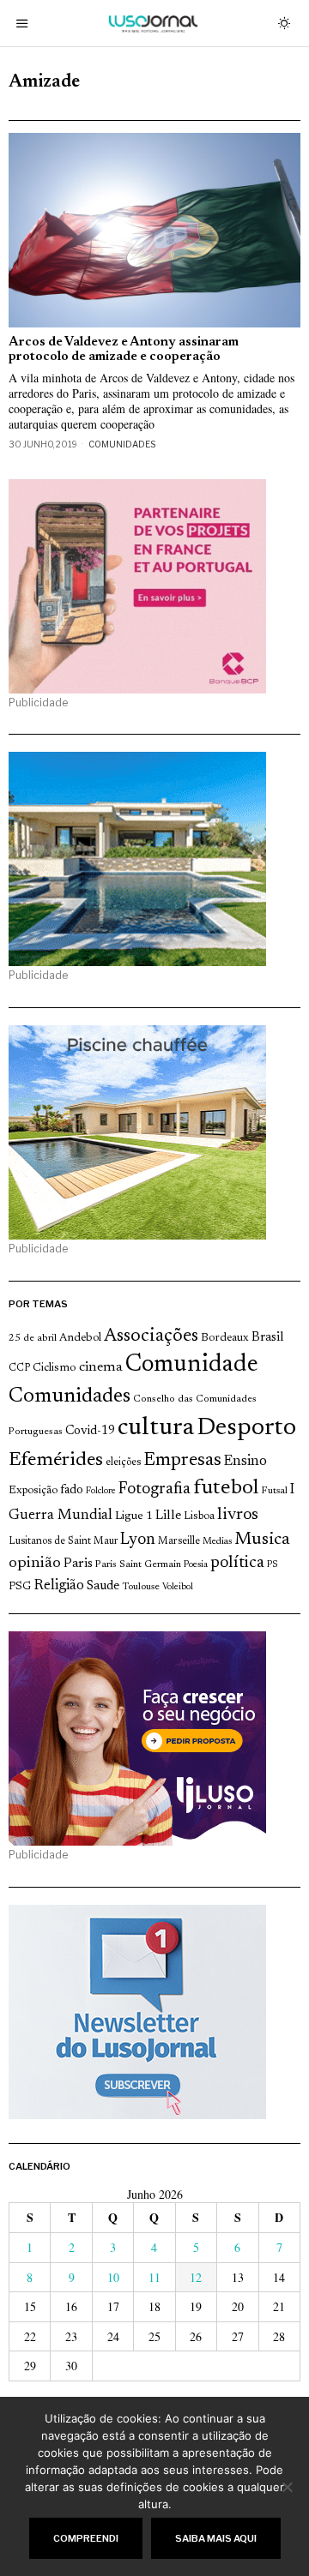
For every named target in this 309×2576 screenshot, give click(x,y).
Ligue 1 (134, 1516)
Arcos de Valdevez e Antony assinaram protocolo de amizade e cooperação (124, 350)
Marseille (179, 1541)
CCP (19, 1368)
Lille (168, 1516)
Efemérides (56, 1460)
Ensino (245, 1462)
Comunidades (122, 444)
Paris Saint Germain (138, 1564)
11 (154, 2277)
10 (113, 2277)
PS (273, 1565)
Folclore (101, 1491)
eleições (123, 1462)
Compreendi (86, 2538)
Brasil (268, 1338)
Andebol (80, 1338)
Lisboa (199, 1516)
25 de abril (33, 1338)
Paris (78, 1564)
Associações (151, 1336)
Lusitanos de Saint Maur (63, 1541)
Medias (217, 1542)
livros (238, 1515)
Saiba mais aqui (216, 2538)
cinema (101, 1367)
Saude (103, 1586)
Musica (262, 1540)
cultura (156, 1428)
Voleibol (178, 1587)
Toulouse (141, 1587)
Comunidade (192, 1365)
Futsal (274, 1491)
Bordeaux (225, 1338)
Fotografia (154, 1489)
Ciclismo (55, 1368)
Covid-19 (90, 1431)
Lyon (138, 1540)
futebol (226, 1489)
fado (72, 1490)
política (237, 1563)
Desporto (246, 1429)
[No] (288, 2487)
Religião (59, 1586)
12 (196, 2277)
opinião (35, 1564)
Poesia (196, 1565)
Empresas (182, 1461)
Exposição (33, 1490)
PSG (20, 1587)
